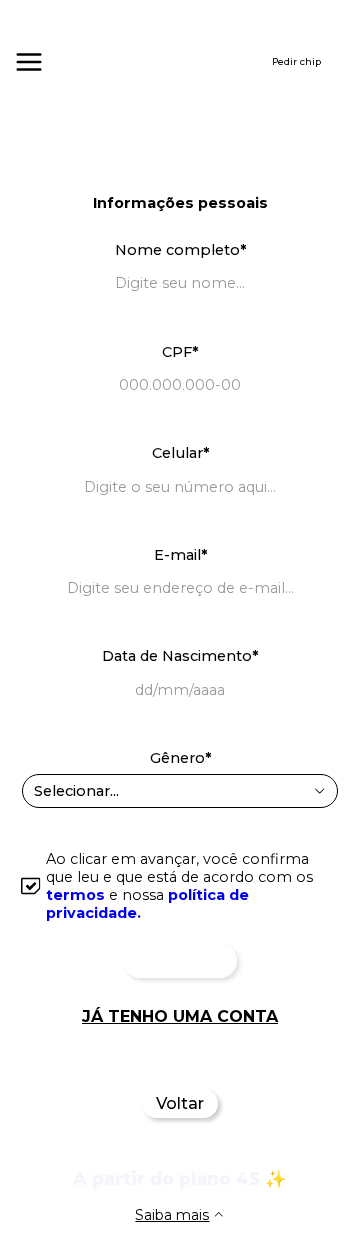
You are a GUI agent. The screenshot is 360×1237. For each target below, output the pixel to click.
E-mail (180, 555)
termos (75, 895)
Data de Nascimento (180, 656)
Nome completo (180, 250)
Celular (180, 453)
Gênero (180, 758)
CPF (180, 352)
